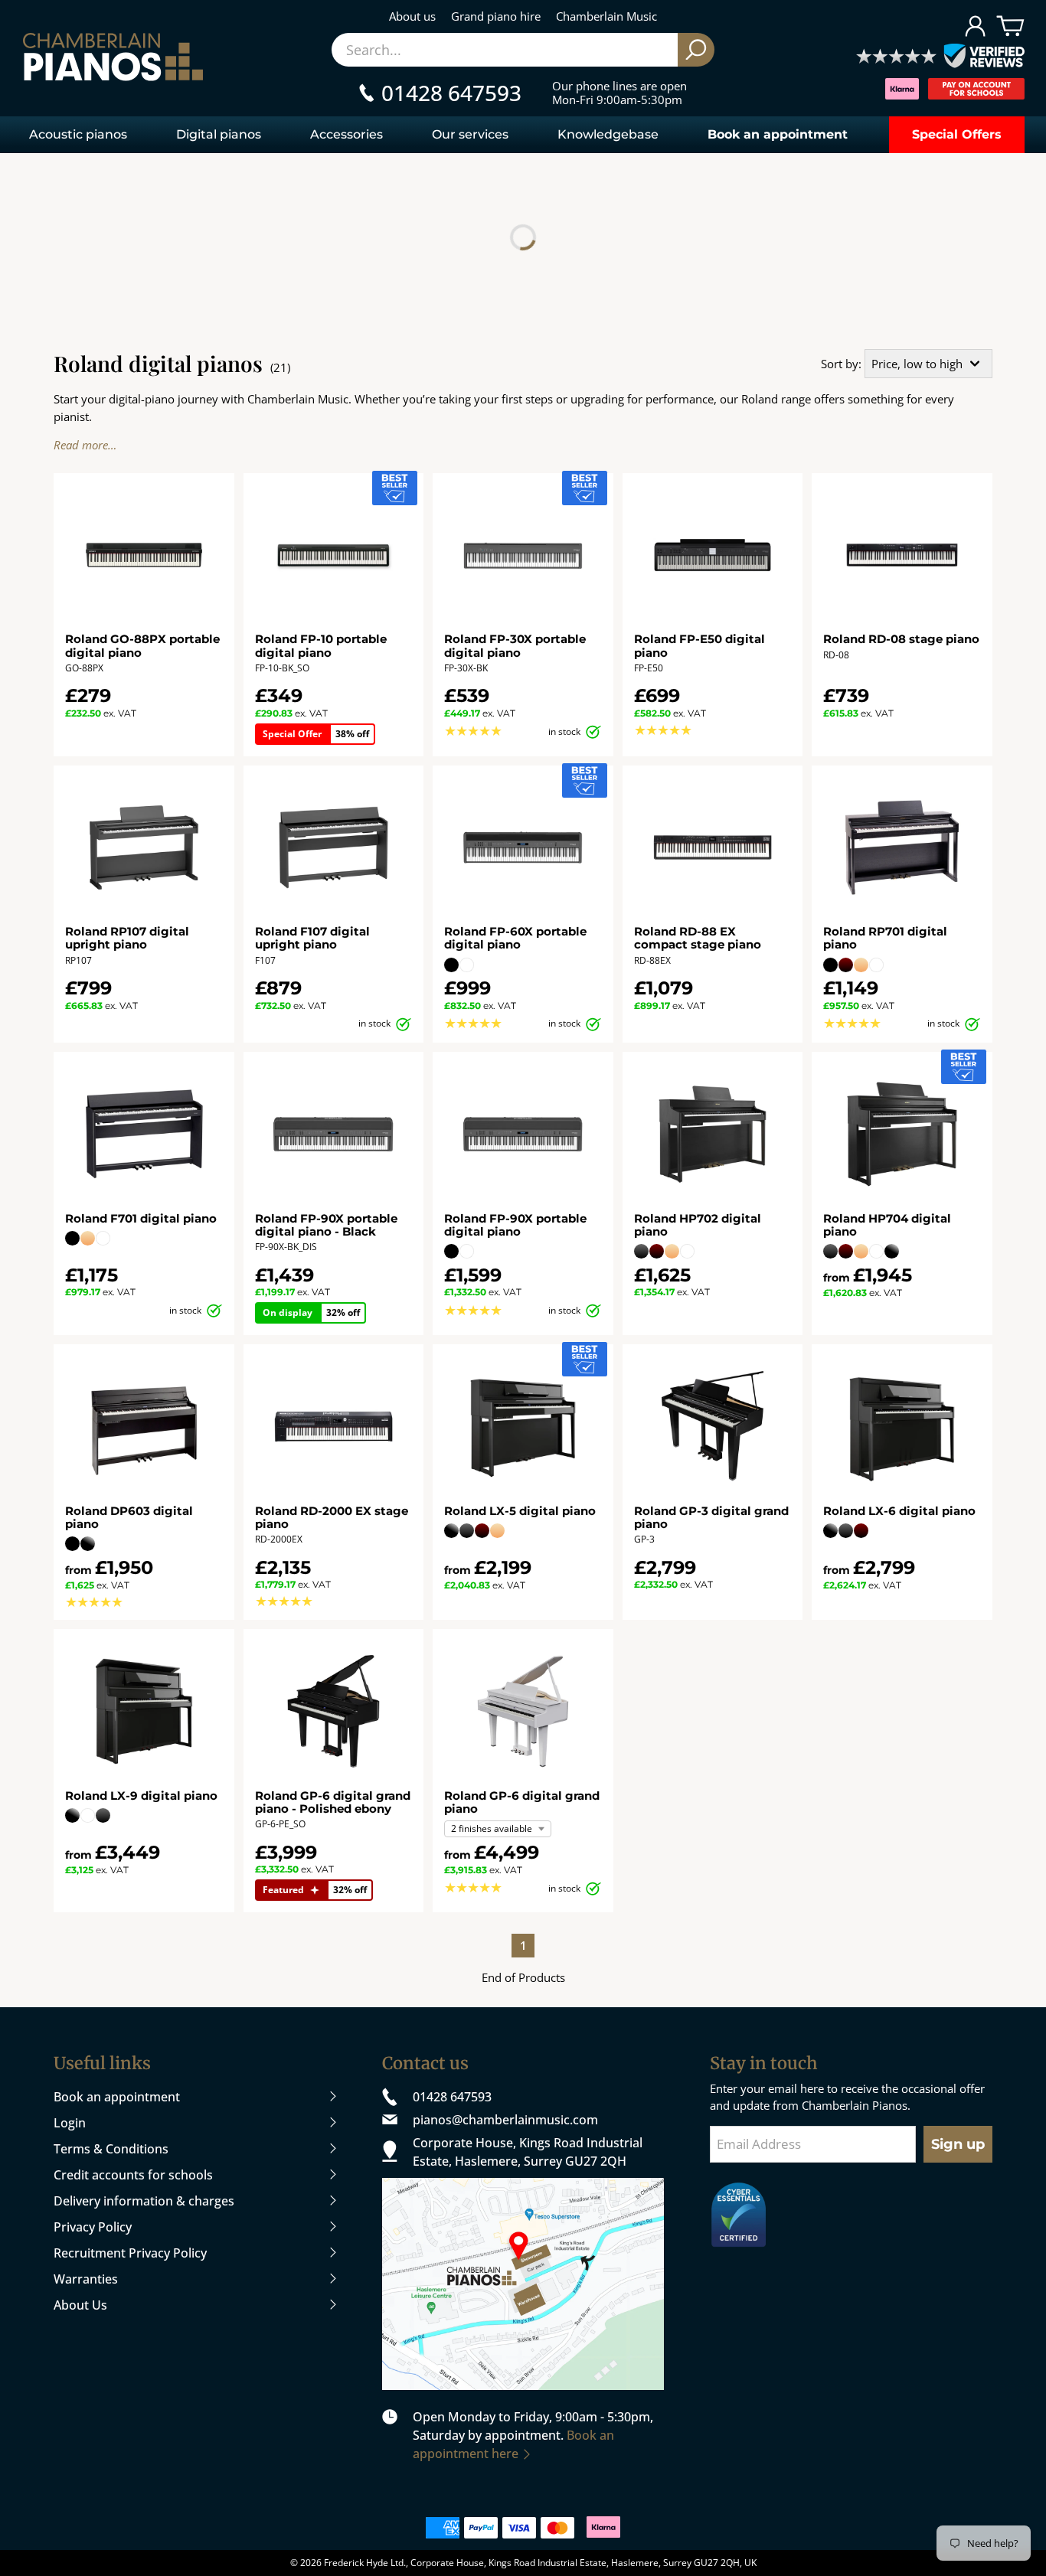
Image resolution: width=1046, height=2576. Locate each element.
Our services (470, 134)
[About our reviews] (940, 57)
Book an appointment (778, 134)
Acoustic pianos (78, 134)
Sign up (958, 2144)
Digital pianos (219, 134)
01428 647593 (452, 2097)
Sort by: (841, 364)
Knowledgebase (608, 134)
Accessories (346, 134)
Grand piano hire (496, 16)
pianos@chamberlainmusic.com (505, 2120)
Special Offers (957, 134)
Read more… (85, 445)
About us (412, 16)
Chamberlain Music (606, 16)
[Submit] (696, 50)
